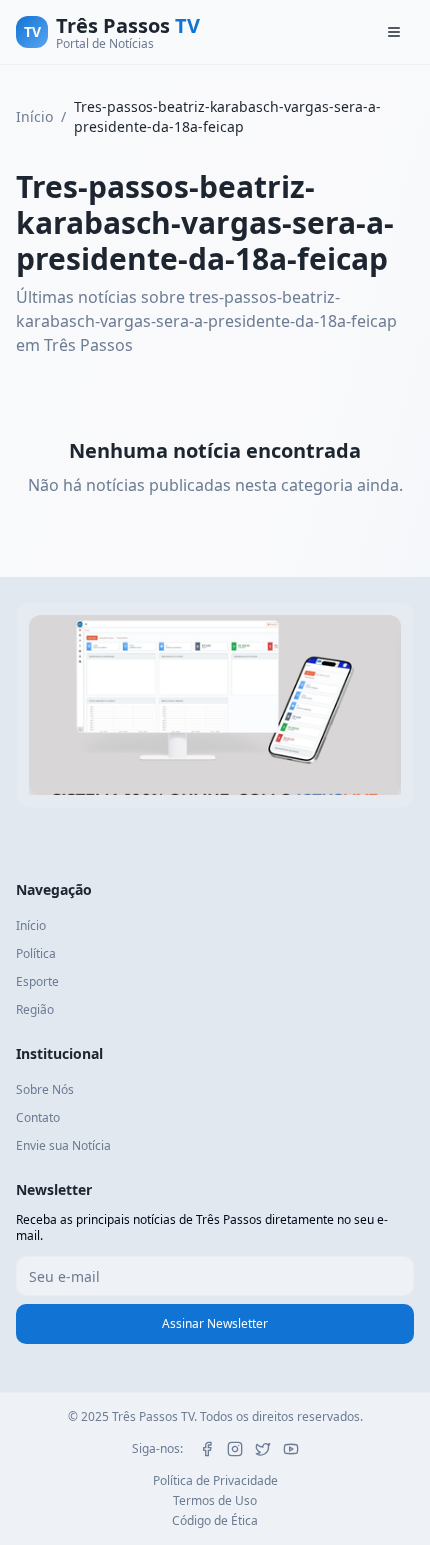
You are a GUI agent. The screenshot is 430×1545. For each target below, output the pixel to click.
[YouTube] (291, 1449)
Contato (38, 1117)
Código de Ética (215, 1521)
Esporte (37, 981)
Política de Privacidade (215, 1481)
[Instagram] (235, 1449)
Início (34, 116)
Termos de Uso (215, 1501)
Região (35, 1009)
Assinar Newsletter (215, 1323)
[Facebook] (207, 1449)
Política (36, 953)
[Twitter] (263, 1449)
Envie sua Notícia (63, 1145)
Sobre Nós (45, 1089)
